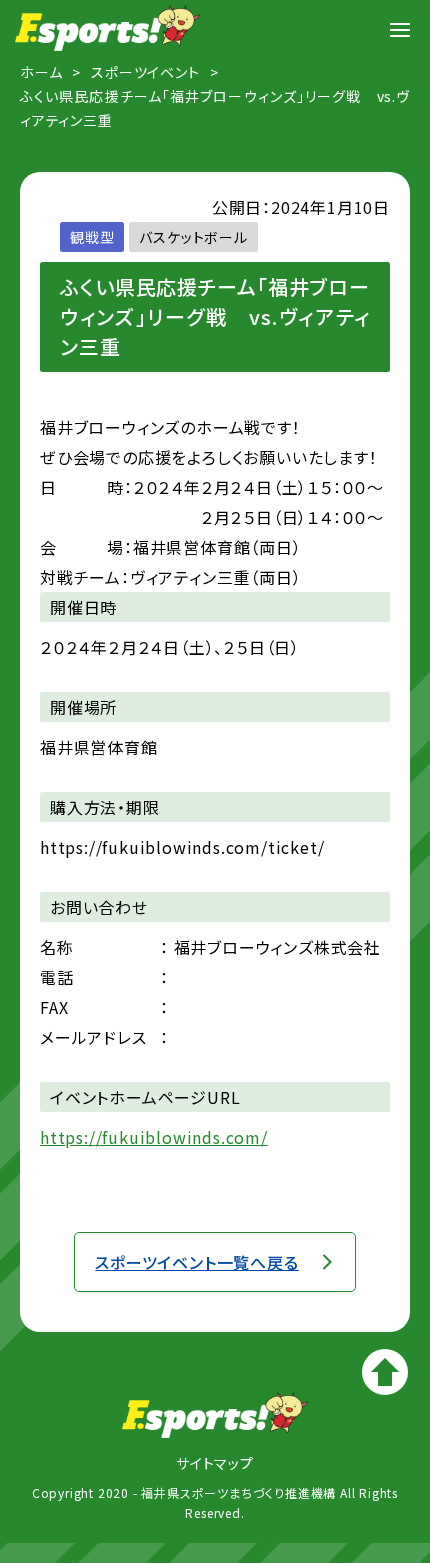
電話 (57, 977)
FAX (54, 1007)
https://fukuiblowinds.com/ (154, 1137)
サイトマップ (215, 1463)
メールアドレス (93, 1037)
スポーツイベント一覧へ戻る (196, 1262)
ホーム (41, 72)
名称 (57, 947)
